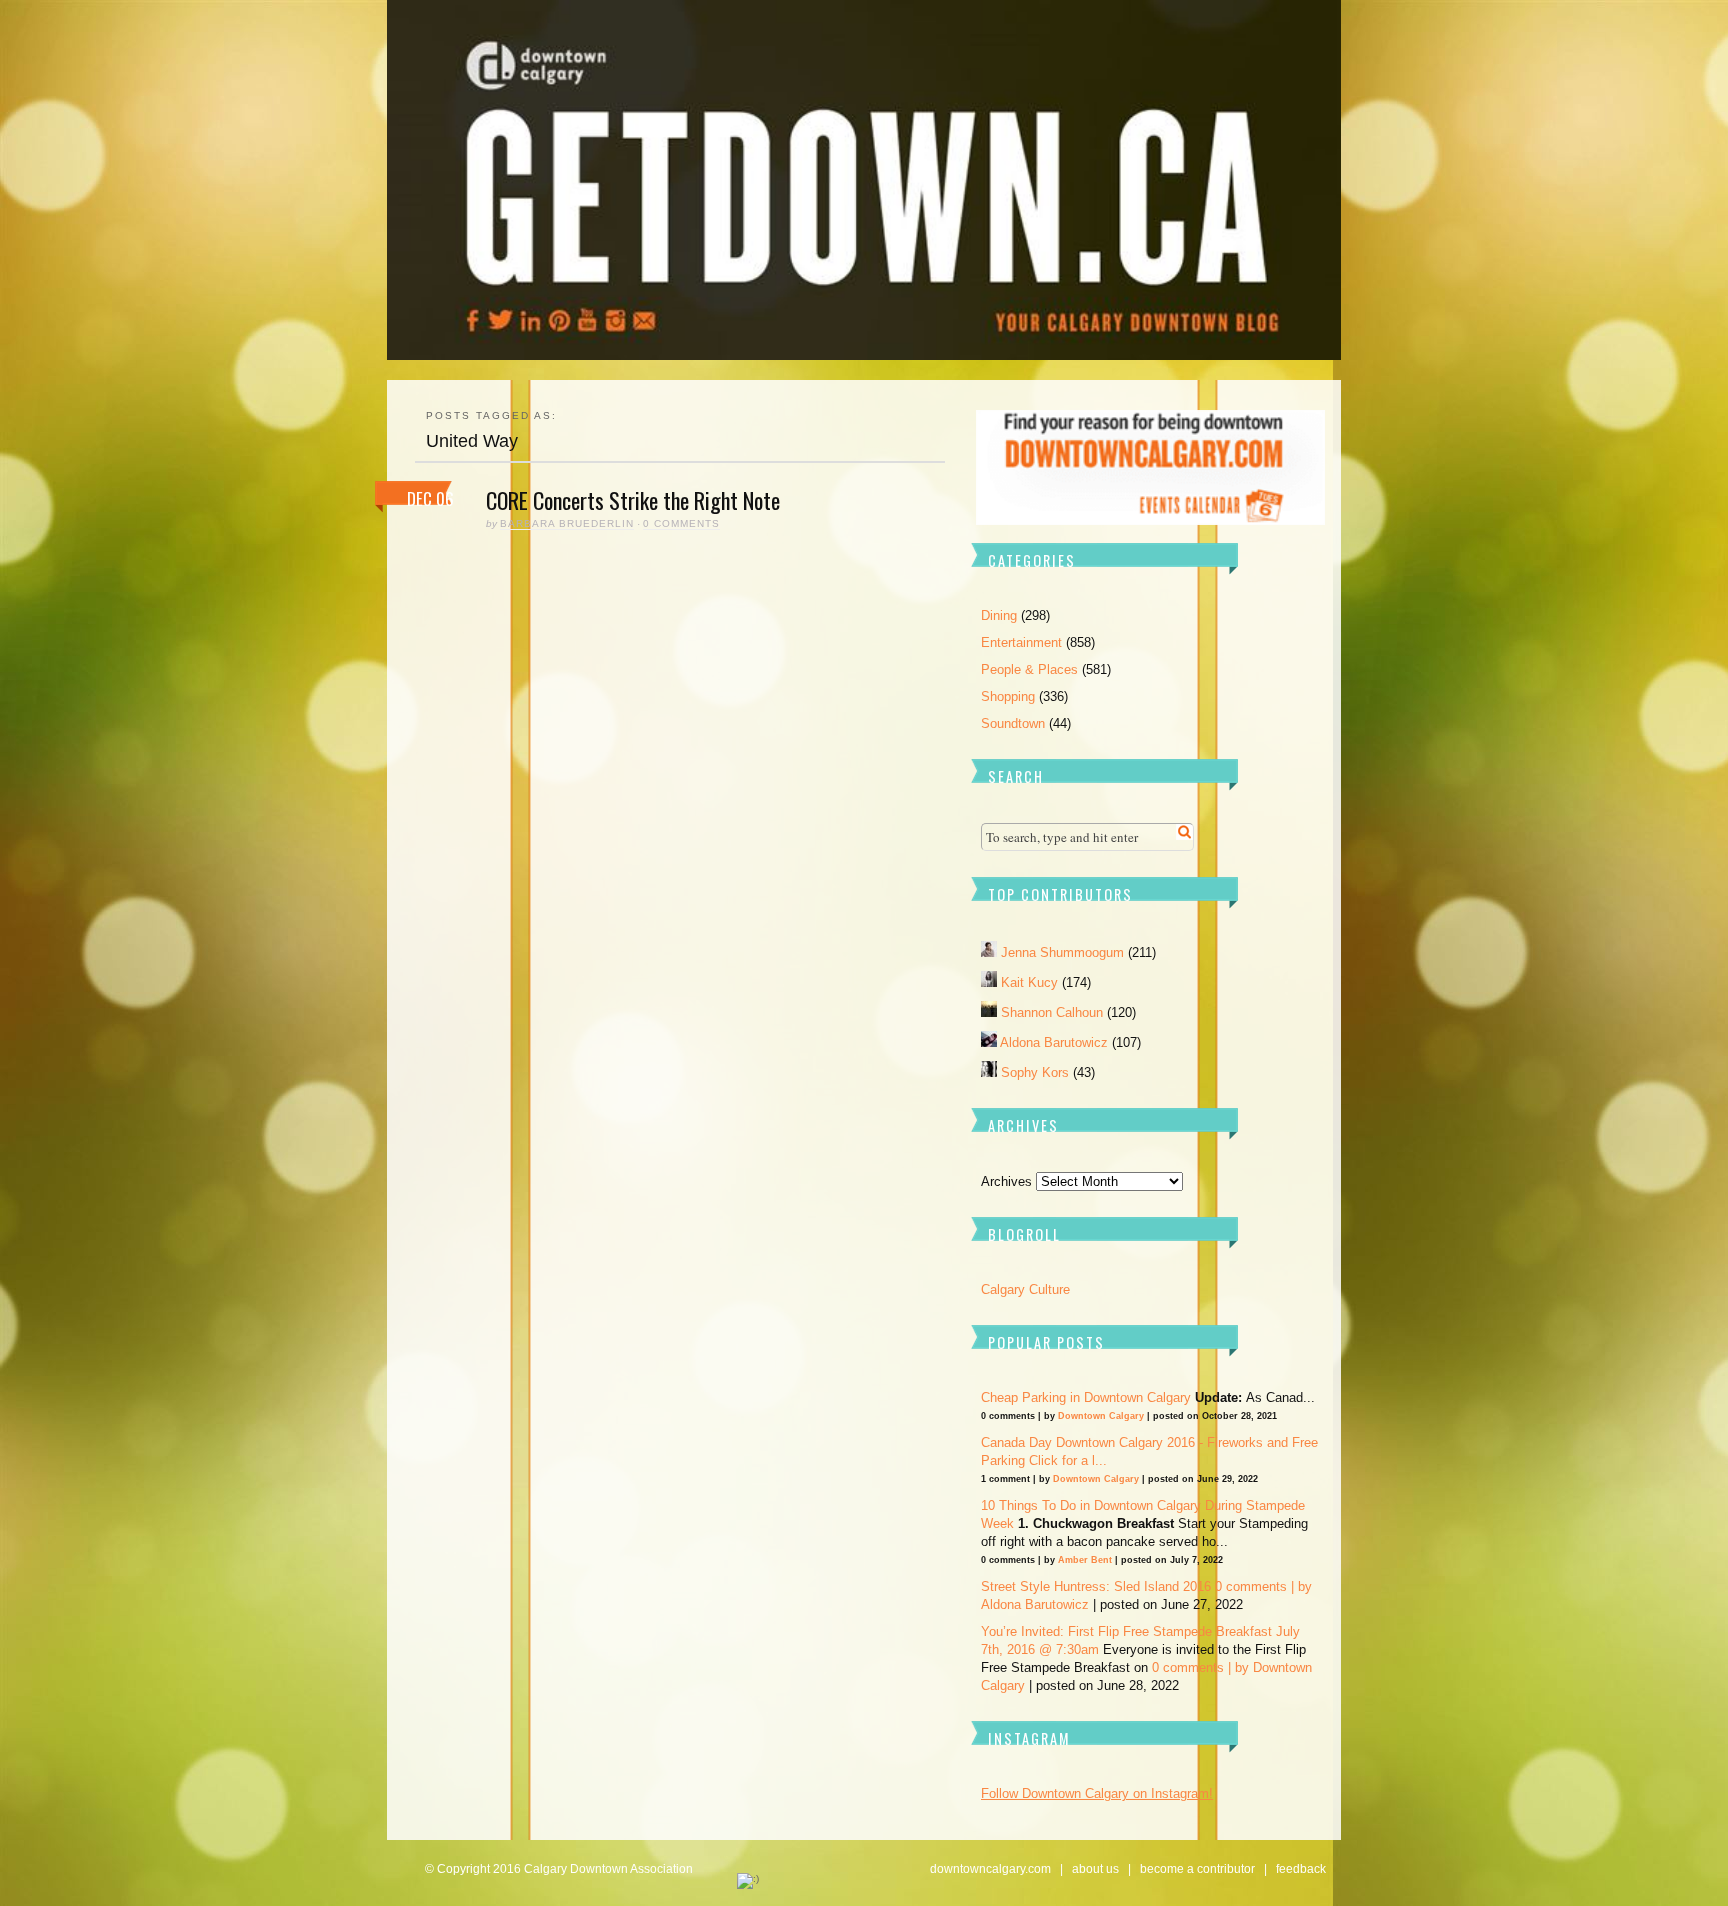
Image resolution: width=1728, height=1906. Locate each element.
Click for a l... (1068, 1460)
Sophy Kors (1037, 1072)
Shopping (1008, 696)
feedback (1301, 1869)
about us (1095, 1869)
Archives (1006, 1181)
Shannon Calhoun (1054, 1012)
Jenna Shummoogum (1064, 952)
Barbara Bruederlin (567, 523)
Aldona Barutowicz (1056, 1042)
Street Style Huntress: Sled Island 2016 (1096, 1586)
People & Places (1029, 669)
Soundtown (1013, 723)
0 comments (681, 523)
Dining (999, 615)
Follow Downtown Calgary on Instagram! (1097, 1793)
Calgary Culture (1025, 1289)
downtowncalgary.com (990, 1869)
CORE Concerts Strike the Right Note (633, 500)
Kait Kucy (1031, 982)
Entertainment (1021, 642)
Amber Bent (1085, 1560)
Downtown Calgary (1101, 1416)
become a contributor (1197, 1869)
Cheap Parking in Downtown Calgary (1086, 1397)
